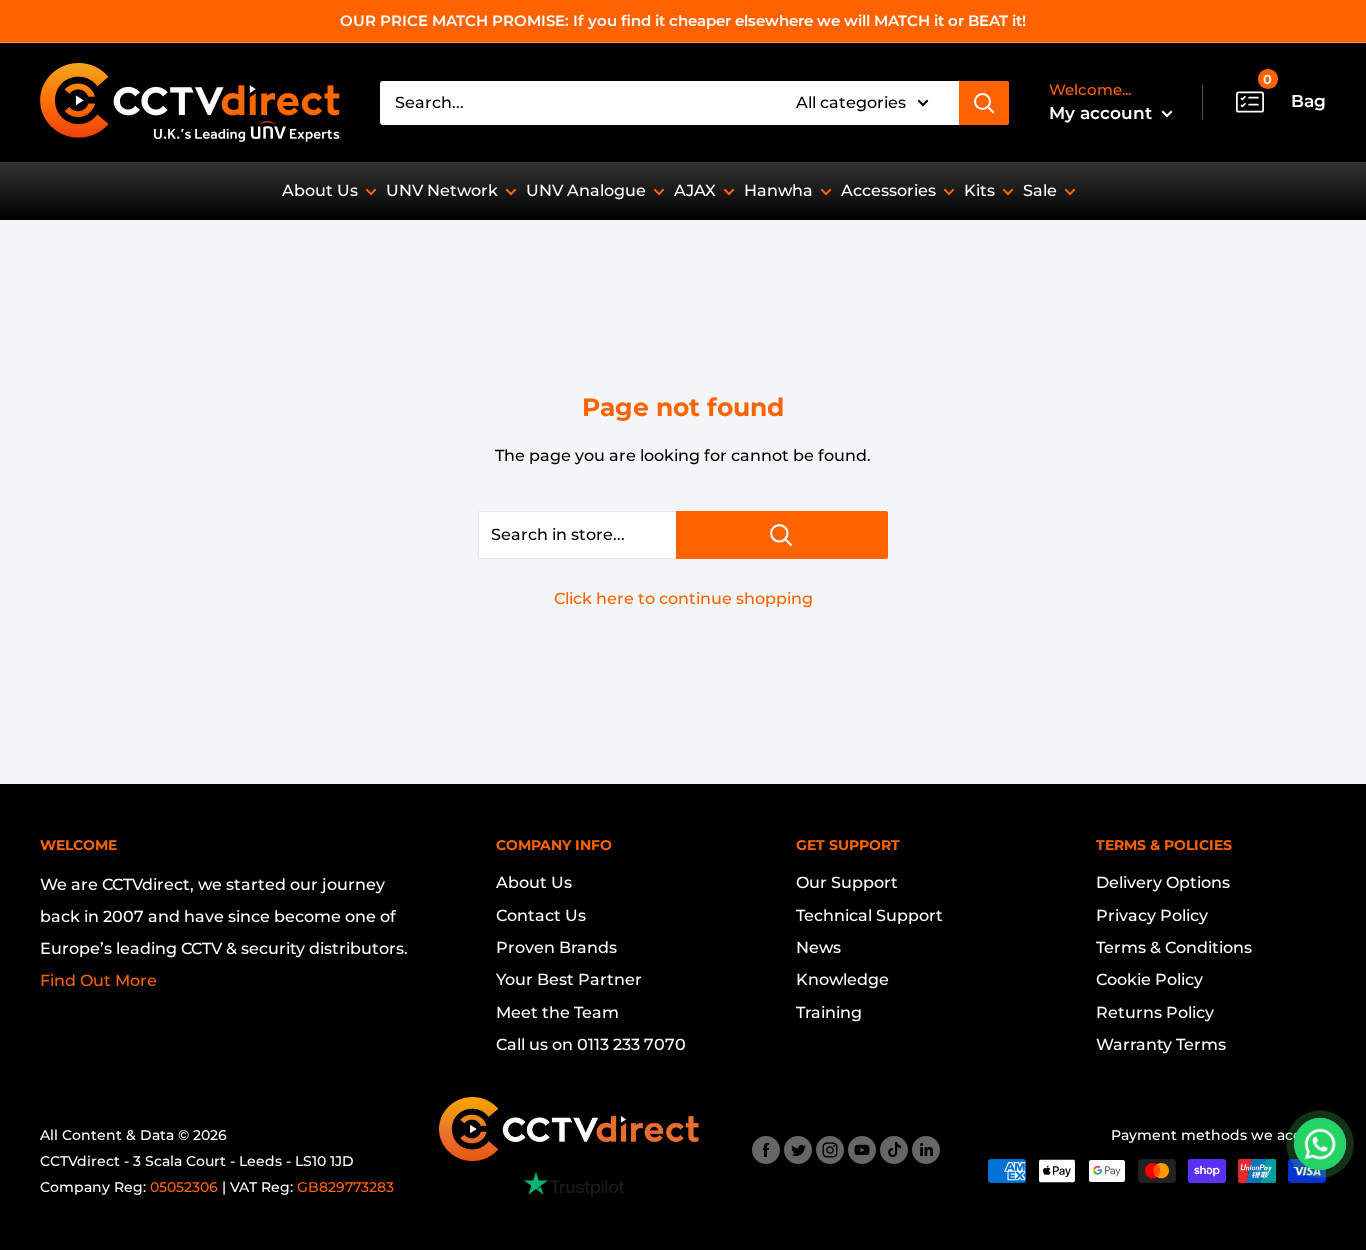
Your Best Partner (569, 979)
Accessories (888, 190)
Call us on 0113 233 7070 (591, 1044)
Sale (1040, 190)
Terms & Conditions (1174, 947)
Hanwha (778, 190)
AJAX (695, 190)
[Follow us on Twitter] (798, 1150)
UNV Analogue (586, 190)
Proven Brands (556, 947)
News (818, 947)
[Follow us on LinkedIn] (926, 1150)
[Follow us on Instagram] (830, 1150)
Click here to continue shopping (683, 598)
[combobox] (575, 103)
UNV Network (442, 190)
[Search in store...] (782, 535)
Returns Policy (1155, 1012)
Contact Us (541, 915)
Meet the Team (557, 1012)
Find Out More (98, 980)
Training (829, 1012)
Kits (979, 190)
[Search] (984, 103)
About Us (320, 190)
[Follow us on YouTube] (862, 1150)
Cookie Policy (1149, 979)
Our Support (847, 882)
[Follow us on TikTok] (894, 1150)
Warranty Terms (1161, 1044)
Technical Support (869, 915)
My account (1103, 113)
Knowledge (842, 979)
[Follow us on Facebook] (766, 1150)
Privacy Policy (1152, 915)
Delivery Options (1163, 882)
